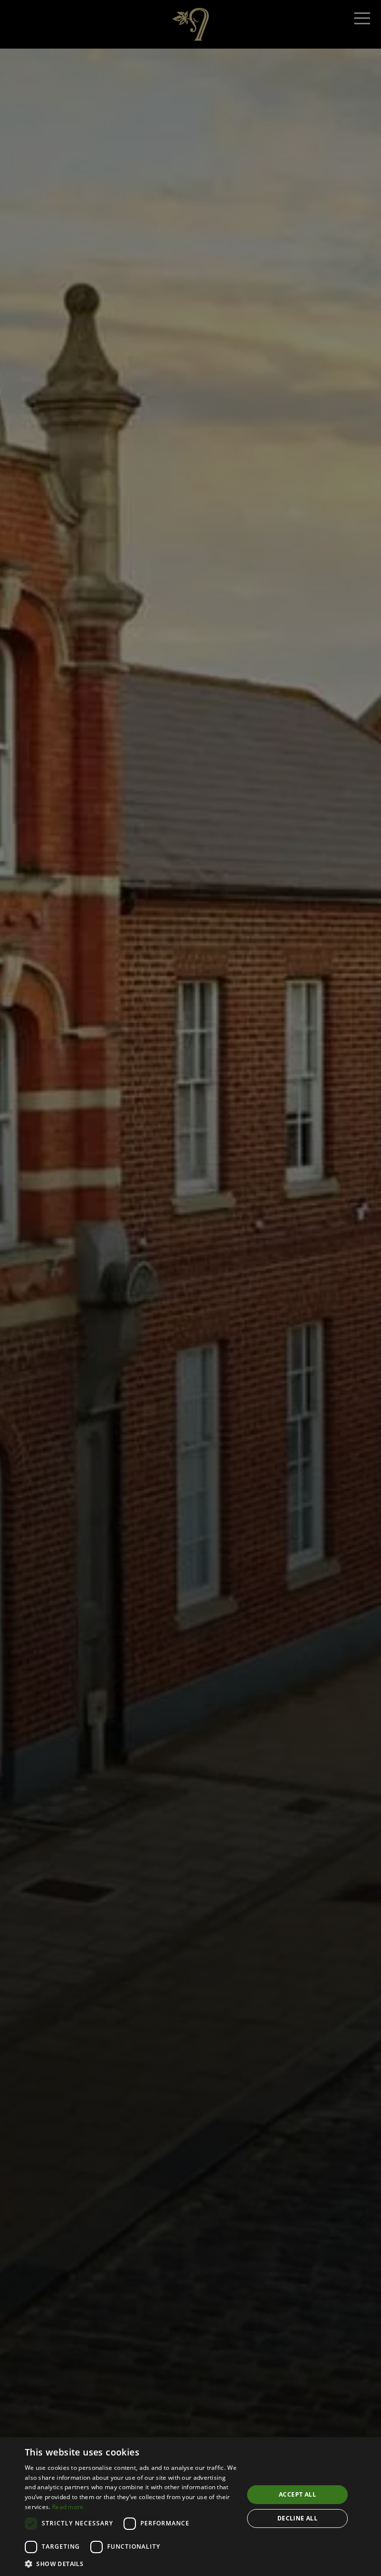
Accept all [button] (297, 2494)
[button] (131, 2564)
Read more (68, 2507)
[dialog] (190, 2507)
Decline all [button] (297, 2518)
